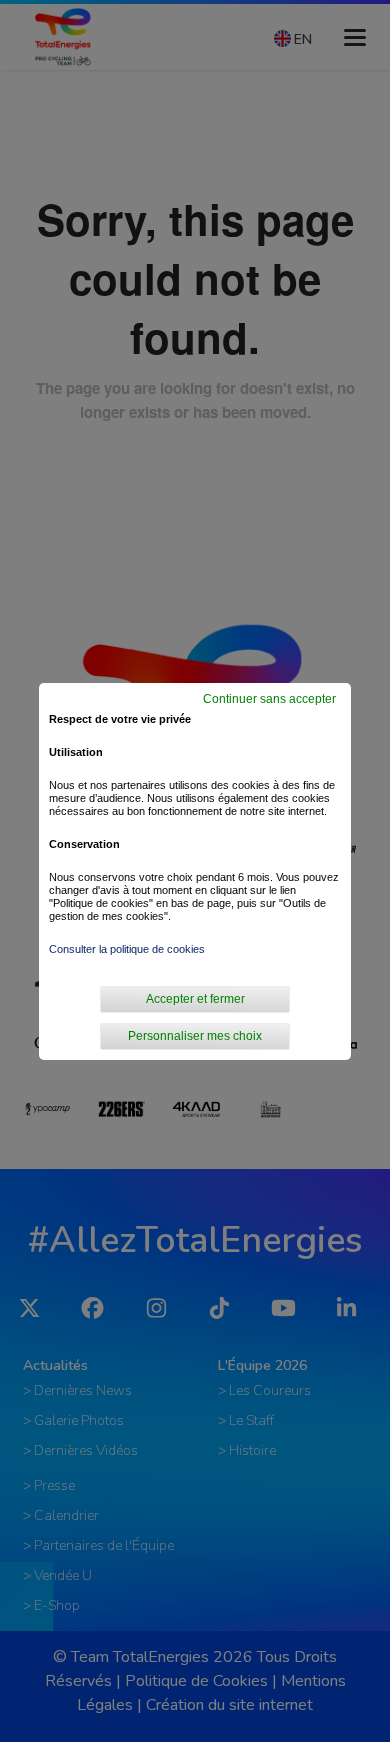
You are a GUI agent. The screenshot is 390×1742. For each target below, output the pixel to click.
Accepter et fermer (195, 999)
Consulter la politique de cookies (127, 949)
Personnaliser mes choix (195, 1036)
